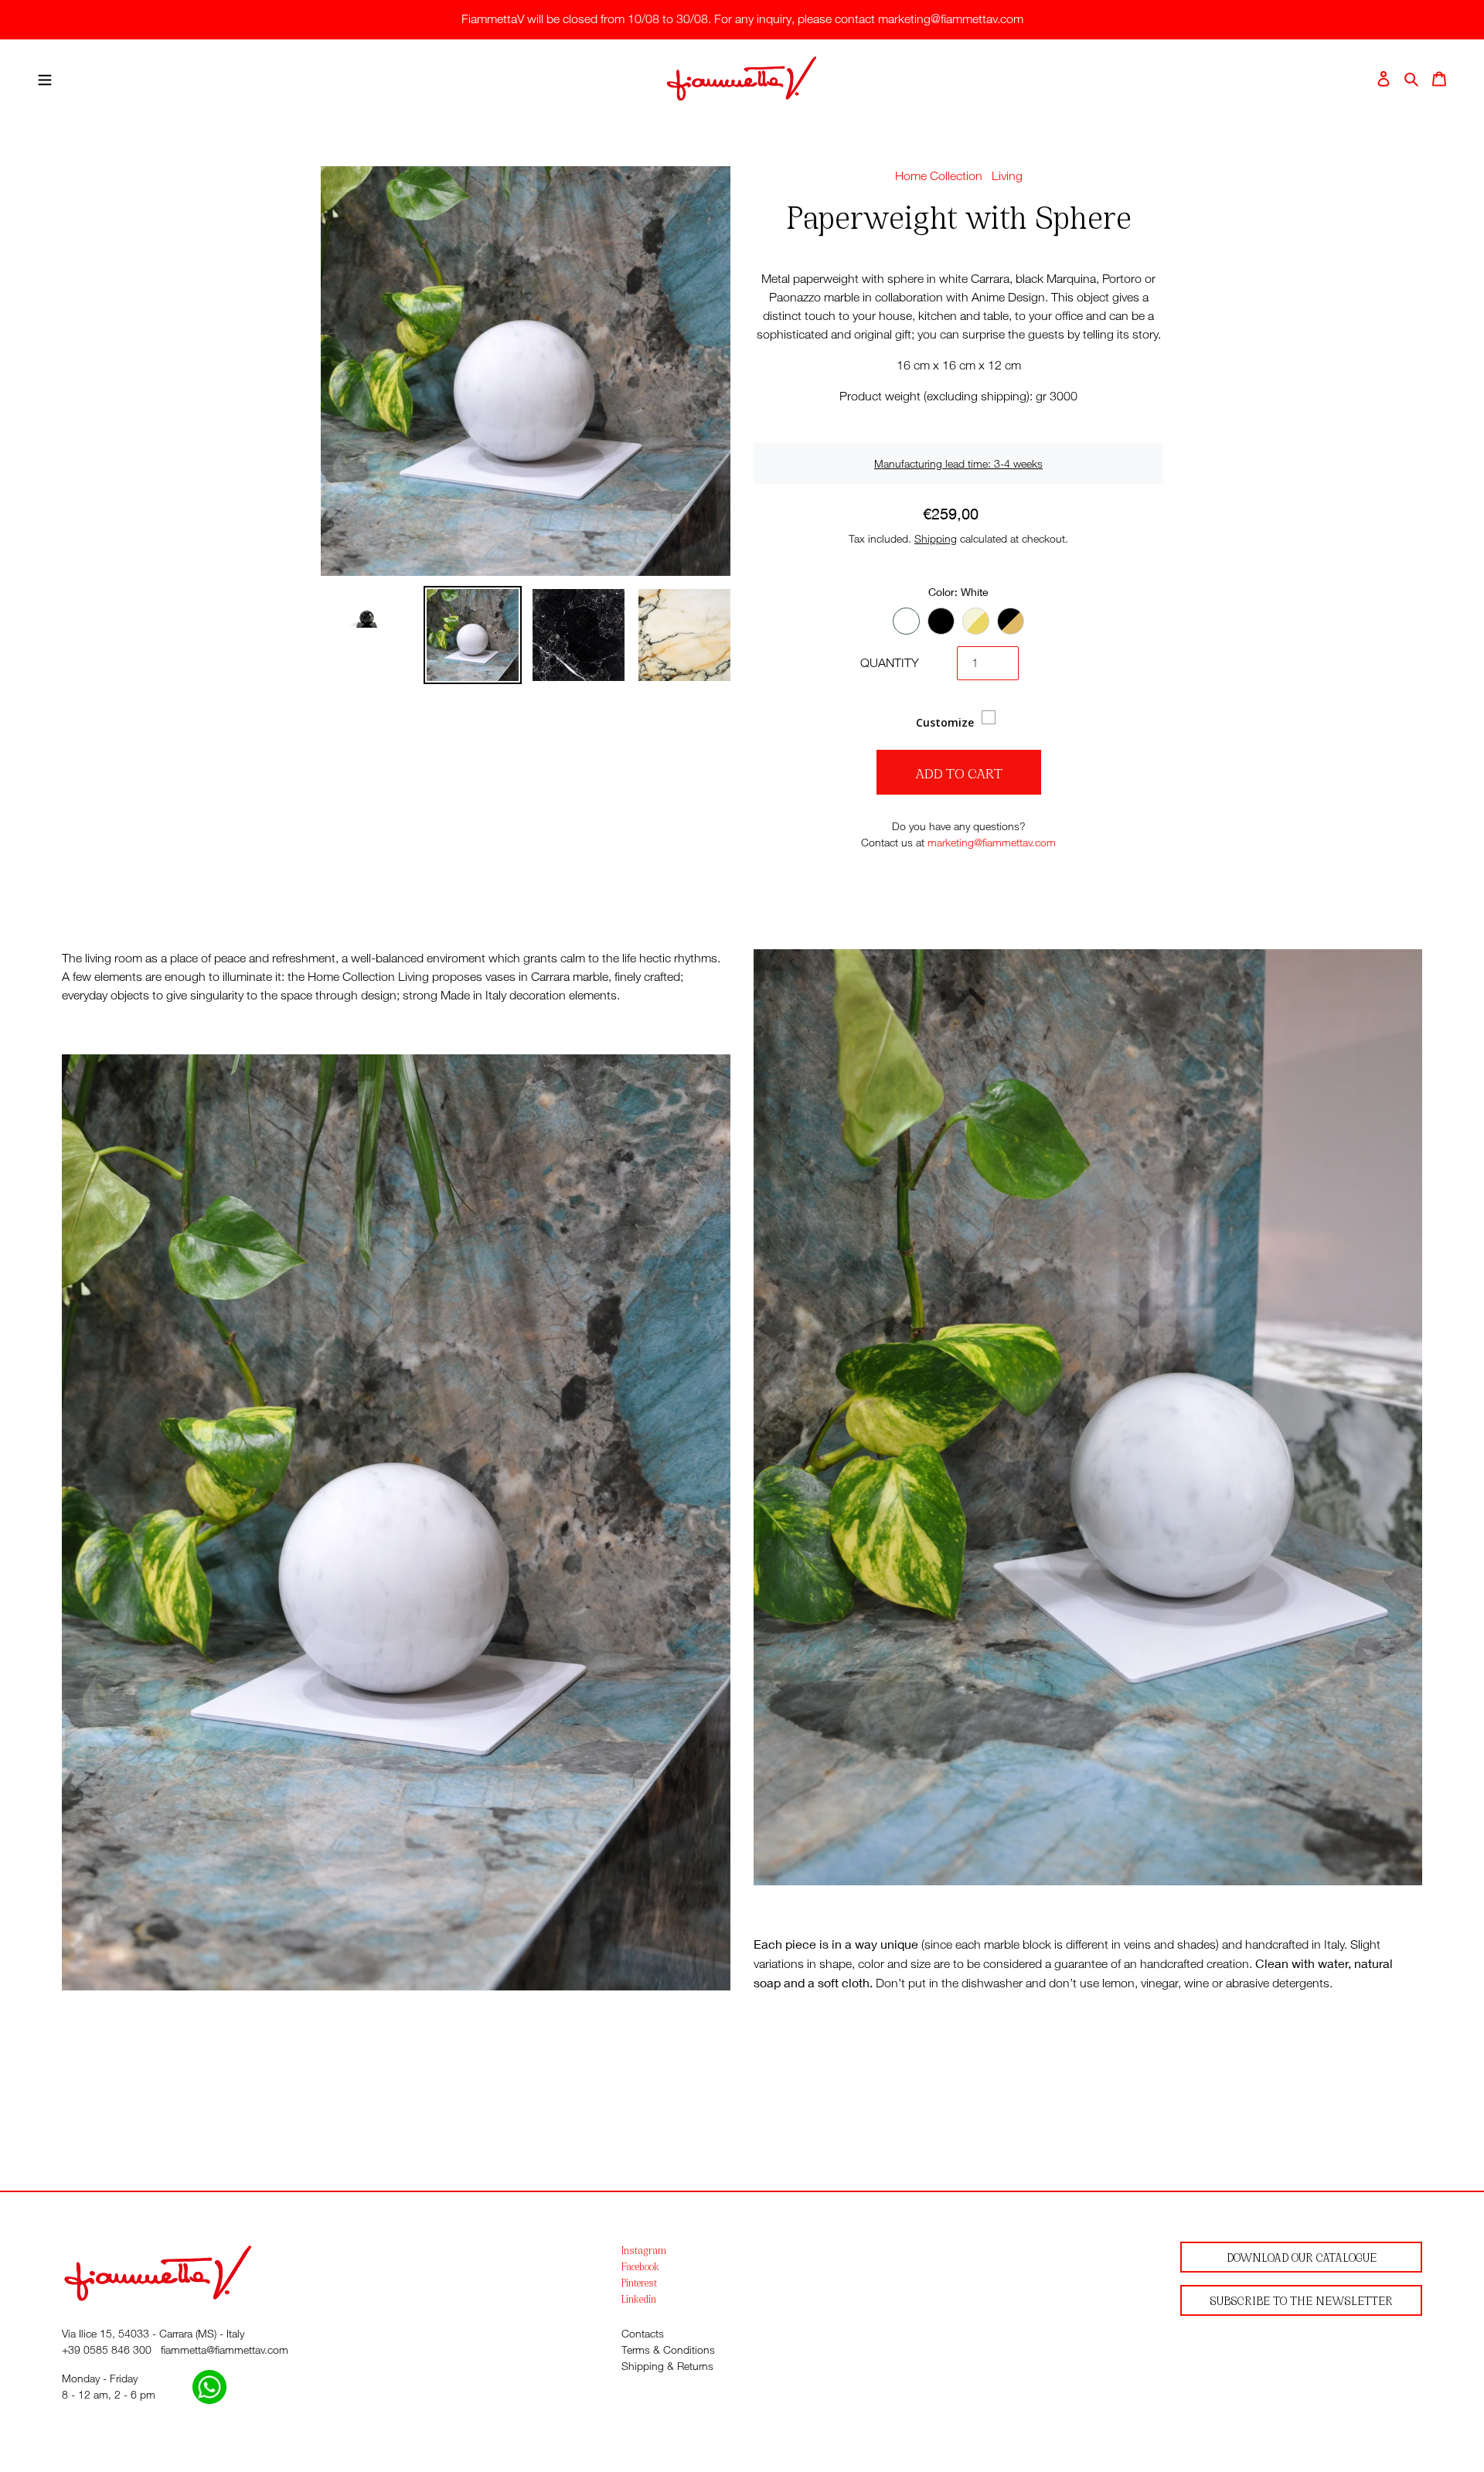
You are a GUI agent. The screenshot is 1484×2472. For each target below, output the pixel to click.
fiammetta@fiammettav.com (225, 2349)
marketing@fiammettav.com (992, 842)
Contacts (643, 2333)
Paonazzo (976, 621)
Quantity (890, 663)
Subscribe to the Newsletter (1301, 2300)
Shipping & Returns (667, 2366)
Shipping (936, 538)
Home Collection (939, 176)
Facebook (640, 2266)
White (906, 621)
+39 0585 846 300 (107, 2349)
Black (941, 621)
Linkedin (639, 2298)
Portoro (1011, 621)
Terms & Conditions (668, 2349)
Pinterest (639, 2282)
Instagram (644, 2250)
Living (1007, 176)
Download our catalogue (1302, 2257)
